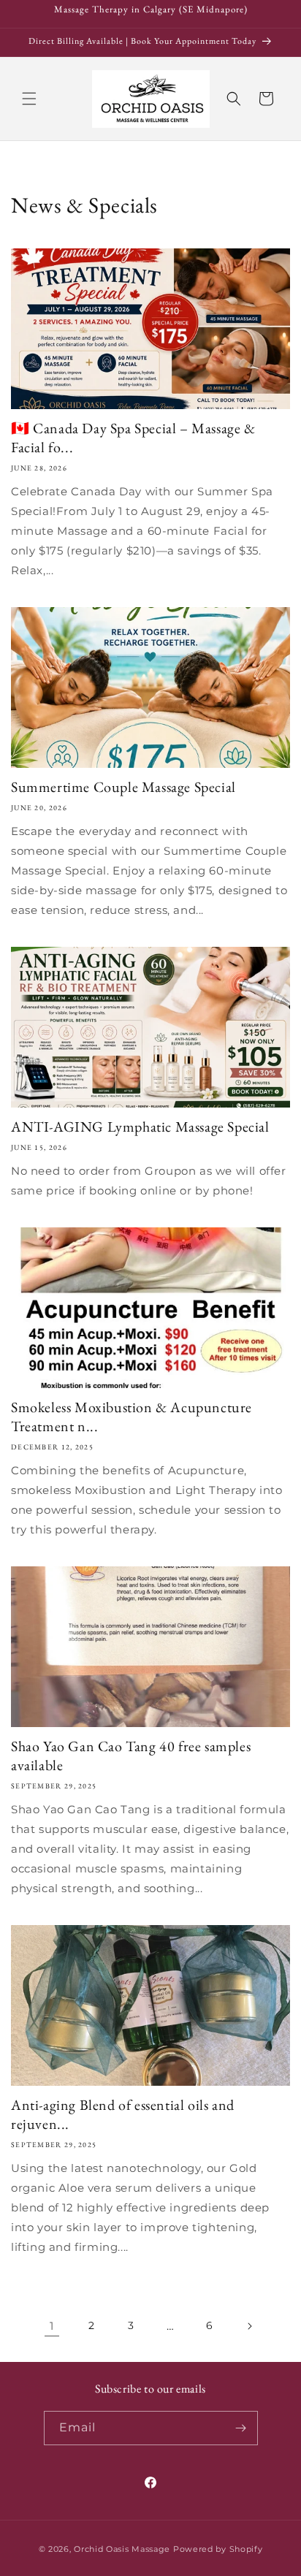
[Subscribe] (241, 2428)
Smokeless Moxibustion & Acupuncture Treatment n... (132, 1417)
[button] (29, 99)
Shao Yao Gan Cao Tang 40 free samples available (131, 1756)
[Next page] (249, 2326)
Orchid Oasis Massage (122, 2549)
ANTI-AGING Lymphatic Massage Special (140, 1127)
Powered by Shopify (218, 2549)
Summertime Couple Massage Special (123, 787)
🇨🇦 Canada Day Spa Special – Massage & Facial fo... (133, 438)
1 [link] (52, 2326)
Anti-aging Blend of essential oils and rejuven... (123, 2114)
